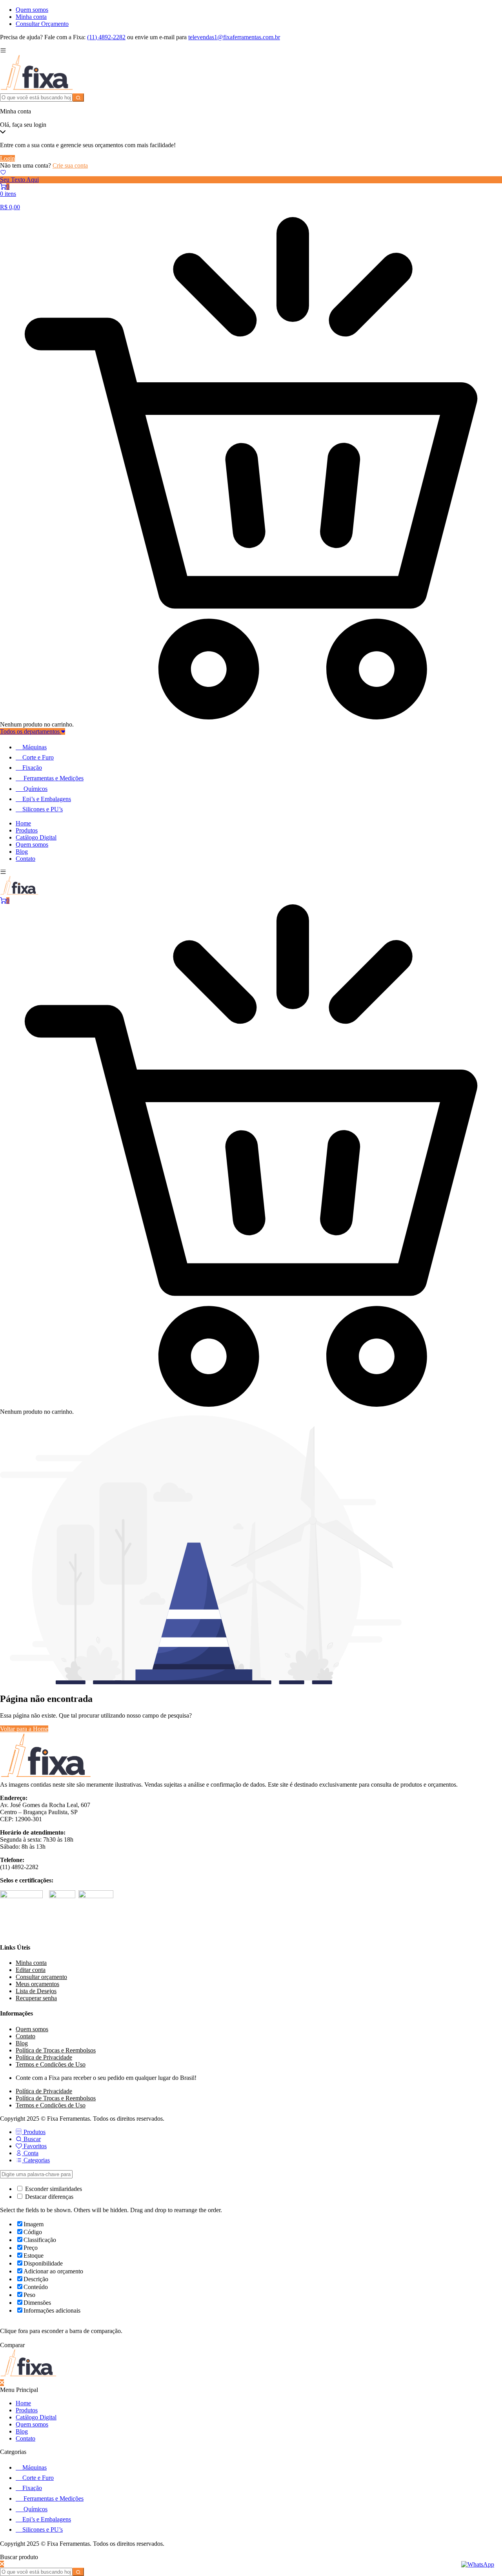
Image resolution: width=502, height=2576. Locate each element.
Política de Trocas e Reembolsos (56, 2050)
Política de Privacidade (44, 2057)
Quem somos (32, 10)
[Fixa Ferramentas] (37, 90)
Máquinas (35, 747)
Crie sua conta (70, 165)
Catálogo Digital (36, 837)
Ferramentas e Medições (54, 778)
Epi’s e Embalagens (47, 799)
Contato (25, 859)
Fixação (32, 768)
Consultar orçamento (41, 1977)
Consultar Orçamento (42, 24)
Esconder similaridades (53, 2189)
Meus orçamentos (37, 1984)
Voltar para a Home (24, 1729)
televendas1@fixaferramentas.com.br (234, 37)
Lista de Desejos (36, 1991)
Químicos (35, 789)
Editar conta (31, 1970)
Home (23, 823)
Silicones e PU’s (43, 809)
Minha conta (31, 17)
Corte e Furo (38, 757)
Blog (22, 852)
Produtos (27, 830)
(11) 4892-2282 (106, 37)
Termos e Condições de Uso (51, 2064)
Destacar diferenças (48, 2197)
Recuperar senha (36, 1998)
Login (7, 158)
